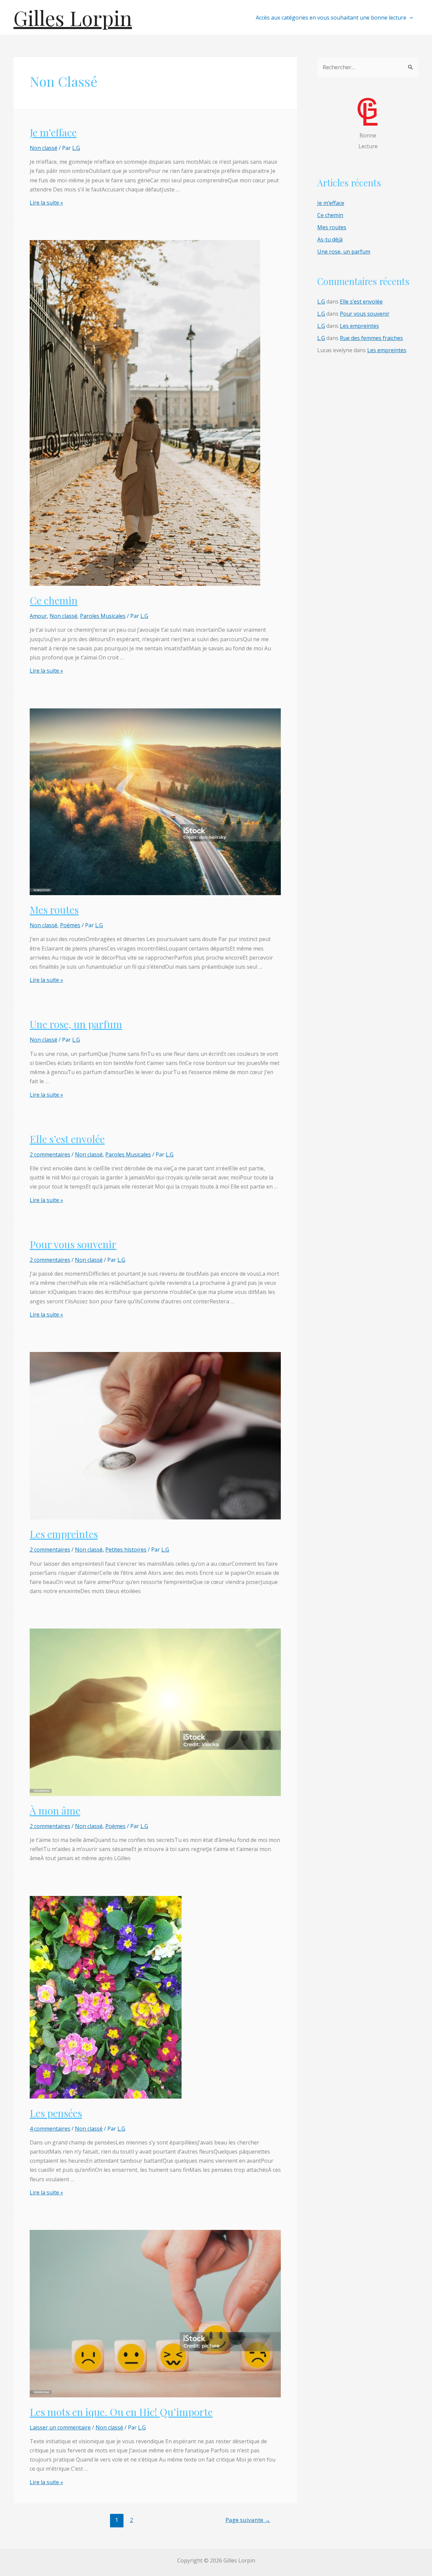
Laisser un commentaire (60, 2427)
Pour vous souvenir (73, 1244)
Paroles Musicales (103, 616)
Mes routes (54, 910)
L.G (321, 302)
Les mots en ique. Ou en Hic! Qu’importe (121, 2412)
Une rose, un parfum (76, 1024)
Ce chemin (54, 600)
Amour (38, 616)
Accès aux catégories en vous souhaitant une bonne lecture (331, 18)
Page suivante (248, 2520)
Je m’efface (53, 132)
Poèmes (70, 925)
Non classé (44, 148)
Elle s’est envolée (67, 1139)
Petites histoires (126, 1550)
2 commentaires (50, 1154)
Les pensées (56, 2113)
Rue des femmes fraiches (371, 338)
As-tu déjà (330, 239)
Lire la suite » (46, 203)
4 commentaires (50, 2129)
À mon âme (55, 1811)
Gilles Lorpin (73, 18)
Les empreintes (64, 1534)
